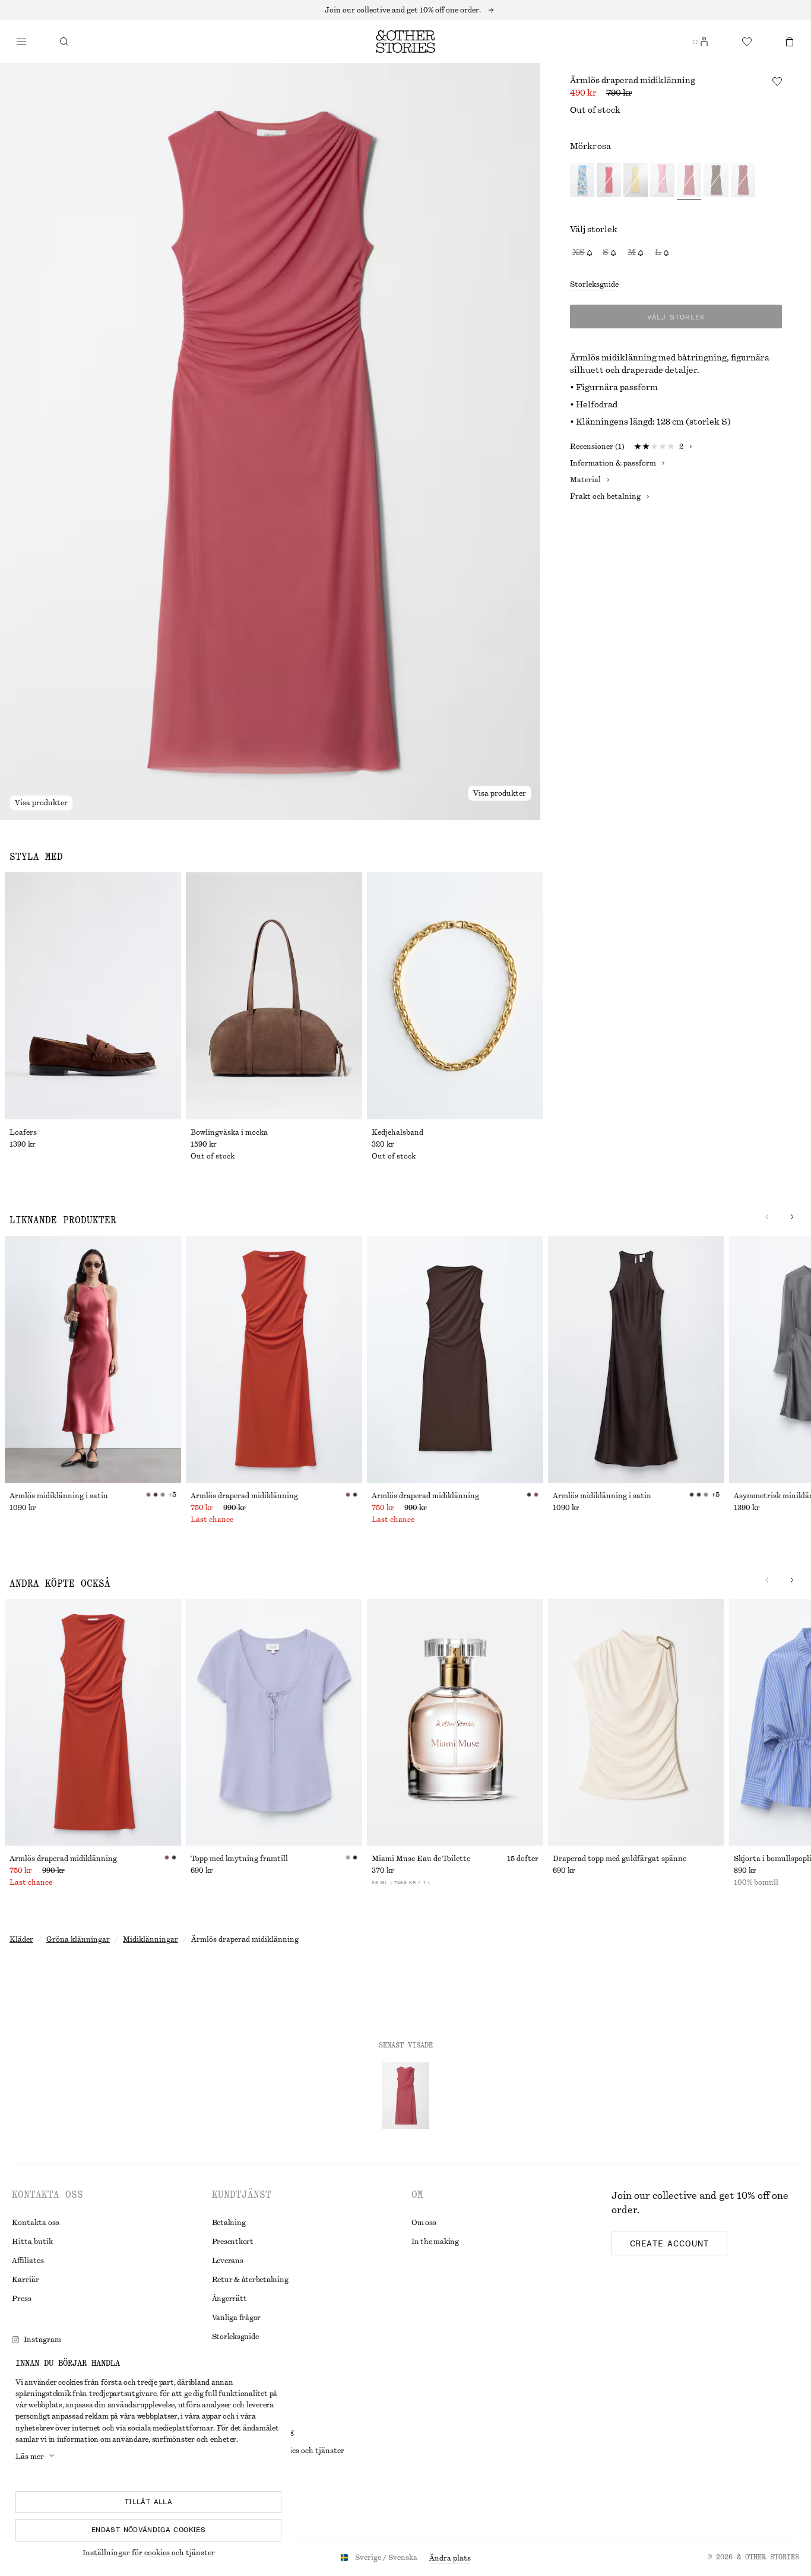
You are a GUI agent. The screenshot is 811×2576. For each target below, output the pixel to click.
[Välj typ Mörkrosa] (689, 181)
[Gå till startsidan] (405, 42)
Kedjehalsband (397, 1132)
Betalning (229, 2223)
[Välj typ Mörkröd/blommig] (743, 181)
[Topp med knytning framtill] (274, 1723)
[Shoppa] (21, 42)
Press (22, 2299)
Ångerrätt (229, 2299)
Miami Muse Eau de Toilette (421, 1859)
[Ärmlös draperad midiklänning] (274, 1359)
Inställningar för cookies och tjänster (149, 2553)
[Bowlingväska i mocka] (274, 996)
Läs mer (30, 2457)
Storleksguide (594, 284)
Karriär (26, 2280)
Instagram (42, 2340)
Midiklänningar (151, 1939)
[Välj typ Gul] (636, 181)
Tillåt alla (148, 2502)
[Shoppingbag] (790, 42)
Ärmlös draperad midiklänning (244, 1496)
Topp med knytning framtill (239, 1859)
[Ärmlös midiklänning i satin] (93, 1359)
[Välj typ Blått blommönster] (582, 181)
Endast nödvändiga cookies (148, 2530)
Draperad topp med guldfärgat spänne (620, 1859)
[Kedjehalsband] (455, 996)
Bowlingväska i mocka (229, 1132)
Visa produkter (41, 803)
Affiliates (28, 2261)
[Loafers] (93, 996)
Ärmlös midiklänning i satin (59, 1496)
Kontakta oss (36, 2223)
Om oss (424, 2223)
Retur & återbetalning (250, 2280)
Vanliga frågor (237, 2318)
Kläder (21, 1939)
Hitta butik (32, 2242)
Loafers (23, 1132)
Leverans (228, 2261)
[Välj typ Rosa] (662, 181)
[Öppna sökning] (64, 42)
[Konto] (704, 42)
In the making (435, 2242)
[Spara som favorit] (777, 81)
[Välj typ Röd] (609, 181)
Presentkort (233, 2242)
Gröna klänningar (78, 1939)
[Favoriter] (747, 42)
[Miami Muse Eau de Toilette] (455, 1723)
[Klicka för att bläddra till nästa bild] (767, 1217)
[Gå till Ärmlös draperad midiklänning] (405, 2096)
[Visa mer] (405, 10)
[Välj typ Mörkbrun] (716, 181)
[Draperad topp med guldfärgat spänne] (636, 1723)
